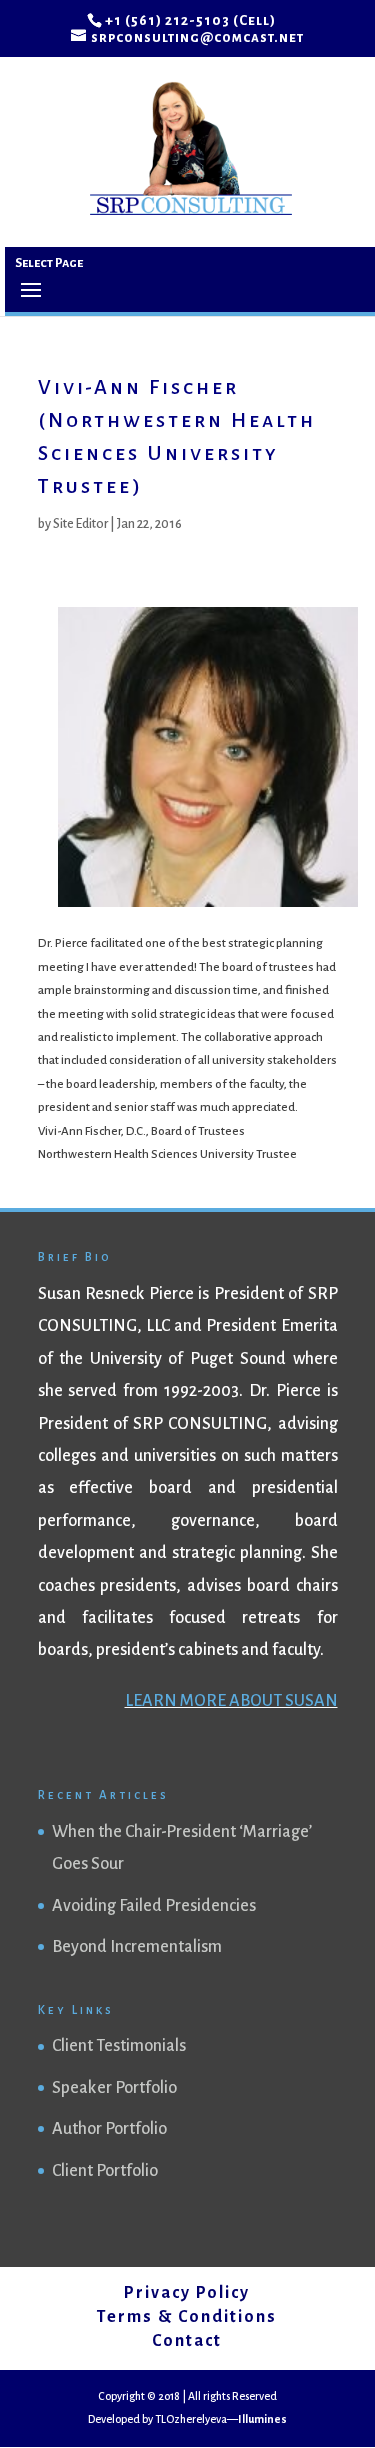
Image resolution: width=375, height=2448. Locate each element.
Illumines (262, 2419)
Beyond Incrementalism (137, 1947)
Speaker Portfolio (114, 2088)
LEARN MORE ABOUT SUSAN (231, 1701)
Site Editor (80, 524)
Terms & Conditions (187, 2317)
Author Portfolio (109, 2129)
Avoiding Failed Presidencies (154, 1906)
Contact (187, 2341)
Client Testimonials (119, 2046)
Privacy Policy (187, 2293)
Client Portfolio (105, 2171)
